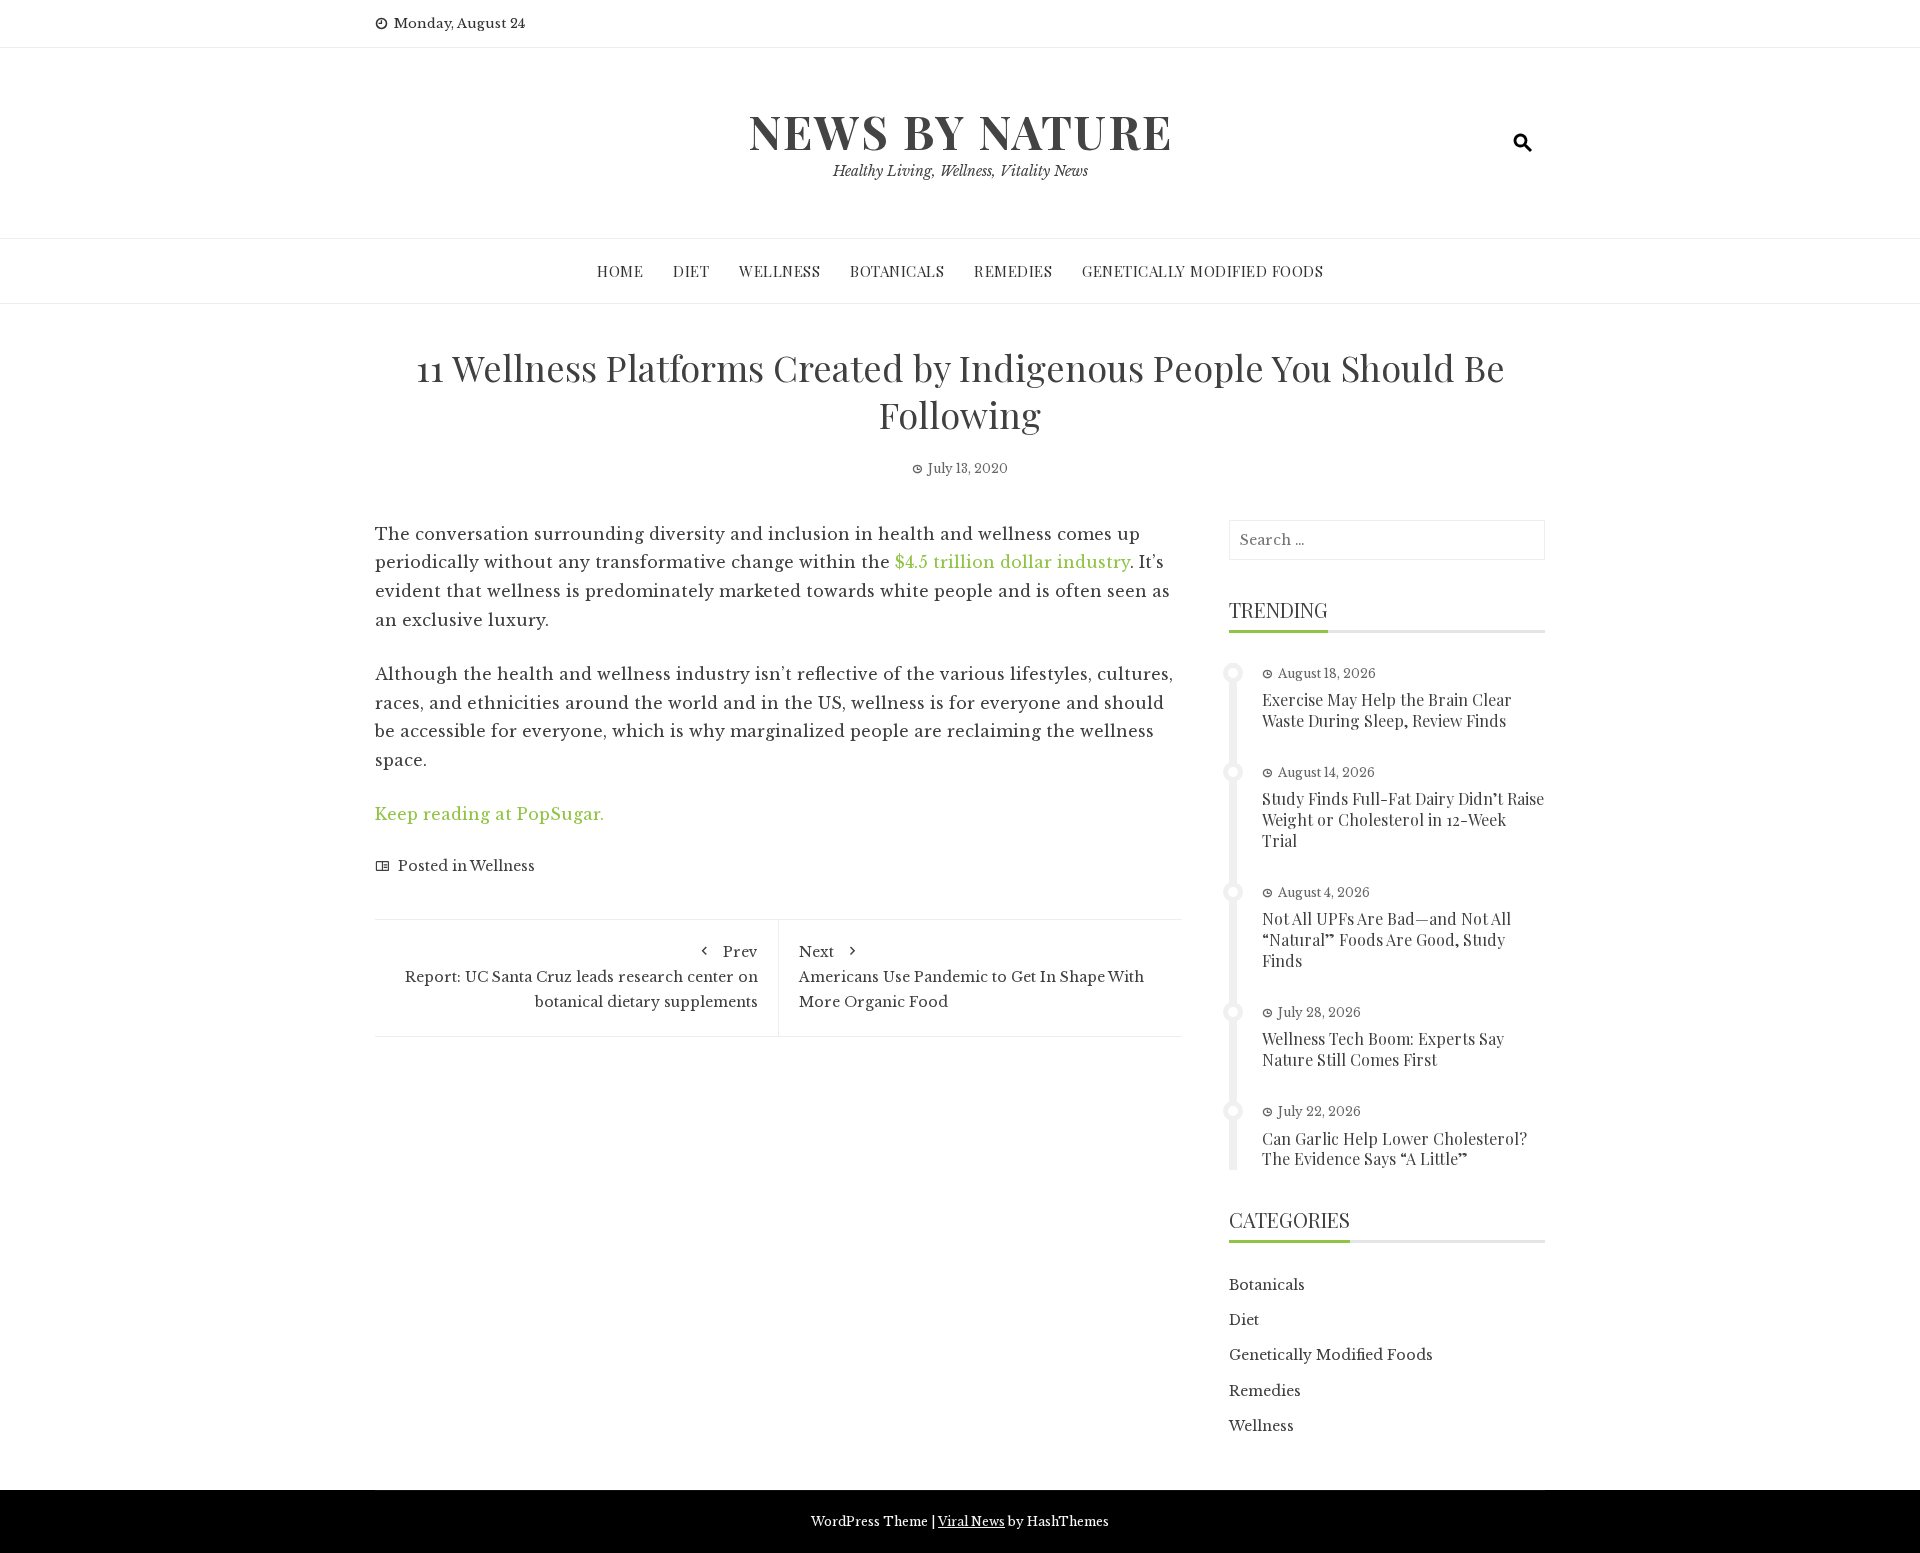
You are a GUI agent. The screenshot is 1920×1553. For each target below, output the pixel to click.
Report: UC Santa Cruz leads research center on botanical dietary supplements (581, 977)
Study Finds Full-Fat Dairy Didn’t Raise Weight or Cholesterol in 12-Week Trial (1403, 819)
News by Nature (960, 131)
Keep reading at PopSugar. (489, 814)
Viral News (971, 1521)
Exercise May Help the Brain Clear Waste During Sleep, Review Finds (1387, 710)
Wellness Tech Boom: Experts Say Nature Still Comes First (1383, 1049)
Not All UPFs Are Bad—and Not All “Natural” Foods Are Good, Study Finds (1386, 939)
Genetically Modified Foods (1202, 271)
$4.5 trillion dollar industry (1012, 562)
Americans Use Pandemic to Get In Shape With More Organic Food (971, 977)
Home (620, 271)
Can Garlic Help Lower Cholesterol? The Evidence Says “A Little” (1394, 1149)
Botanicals (897, 271)
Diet (691, 271)
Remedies (1013, 271)
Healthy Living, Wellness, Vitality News (960, 171)
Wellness (779, 271)
